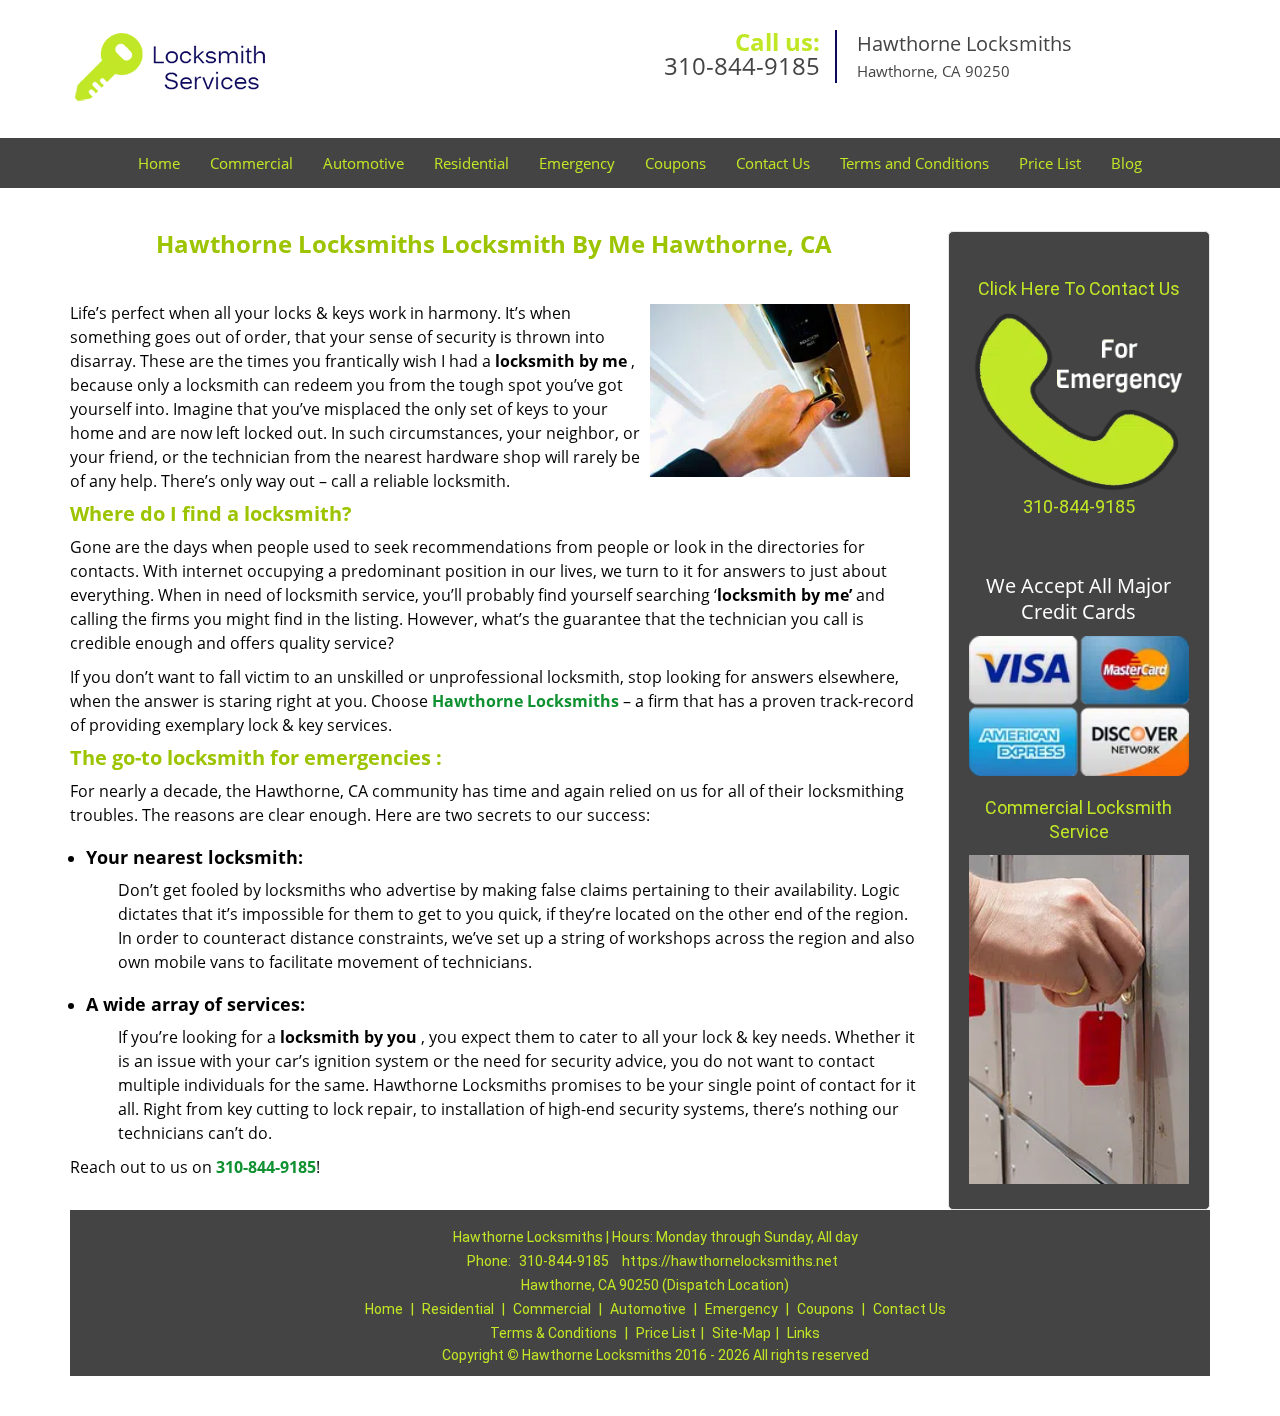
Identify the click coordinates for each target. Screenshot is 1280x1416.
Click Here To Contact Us (1079, 288)
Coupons (675, 163)
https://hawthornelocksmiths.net (730, 1261)
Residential (471, 163)
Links (803, 1333)
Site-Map (741, 1333)
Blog (1126, 163)
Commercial (251, 163)
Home (159, 163)
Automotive (363, 163)
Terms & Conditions (553, 1333)
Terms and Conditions (914, 163)
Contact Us (773, 163)
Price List (1050, 163)
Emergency (577, 163)
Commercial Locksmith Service (1078, 819)
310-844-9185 (742, 65)
